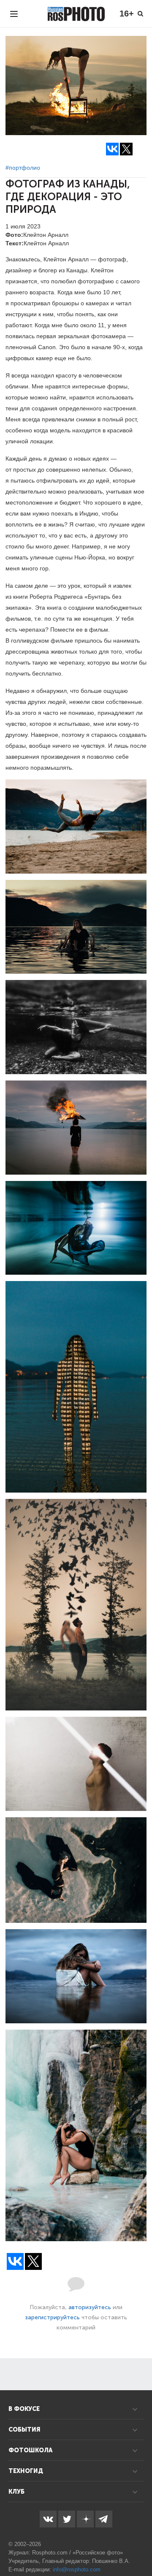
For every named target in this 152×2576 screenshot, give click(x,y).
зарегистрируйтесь (52, 2317)
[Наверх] (141, 2548)
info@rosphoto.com (77, 2569)
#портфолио (23, 168)
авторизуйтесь (90, 2307)
